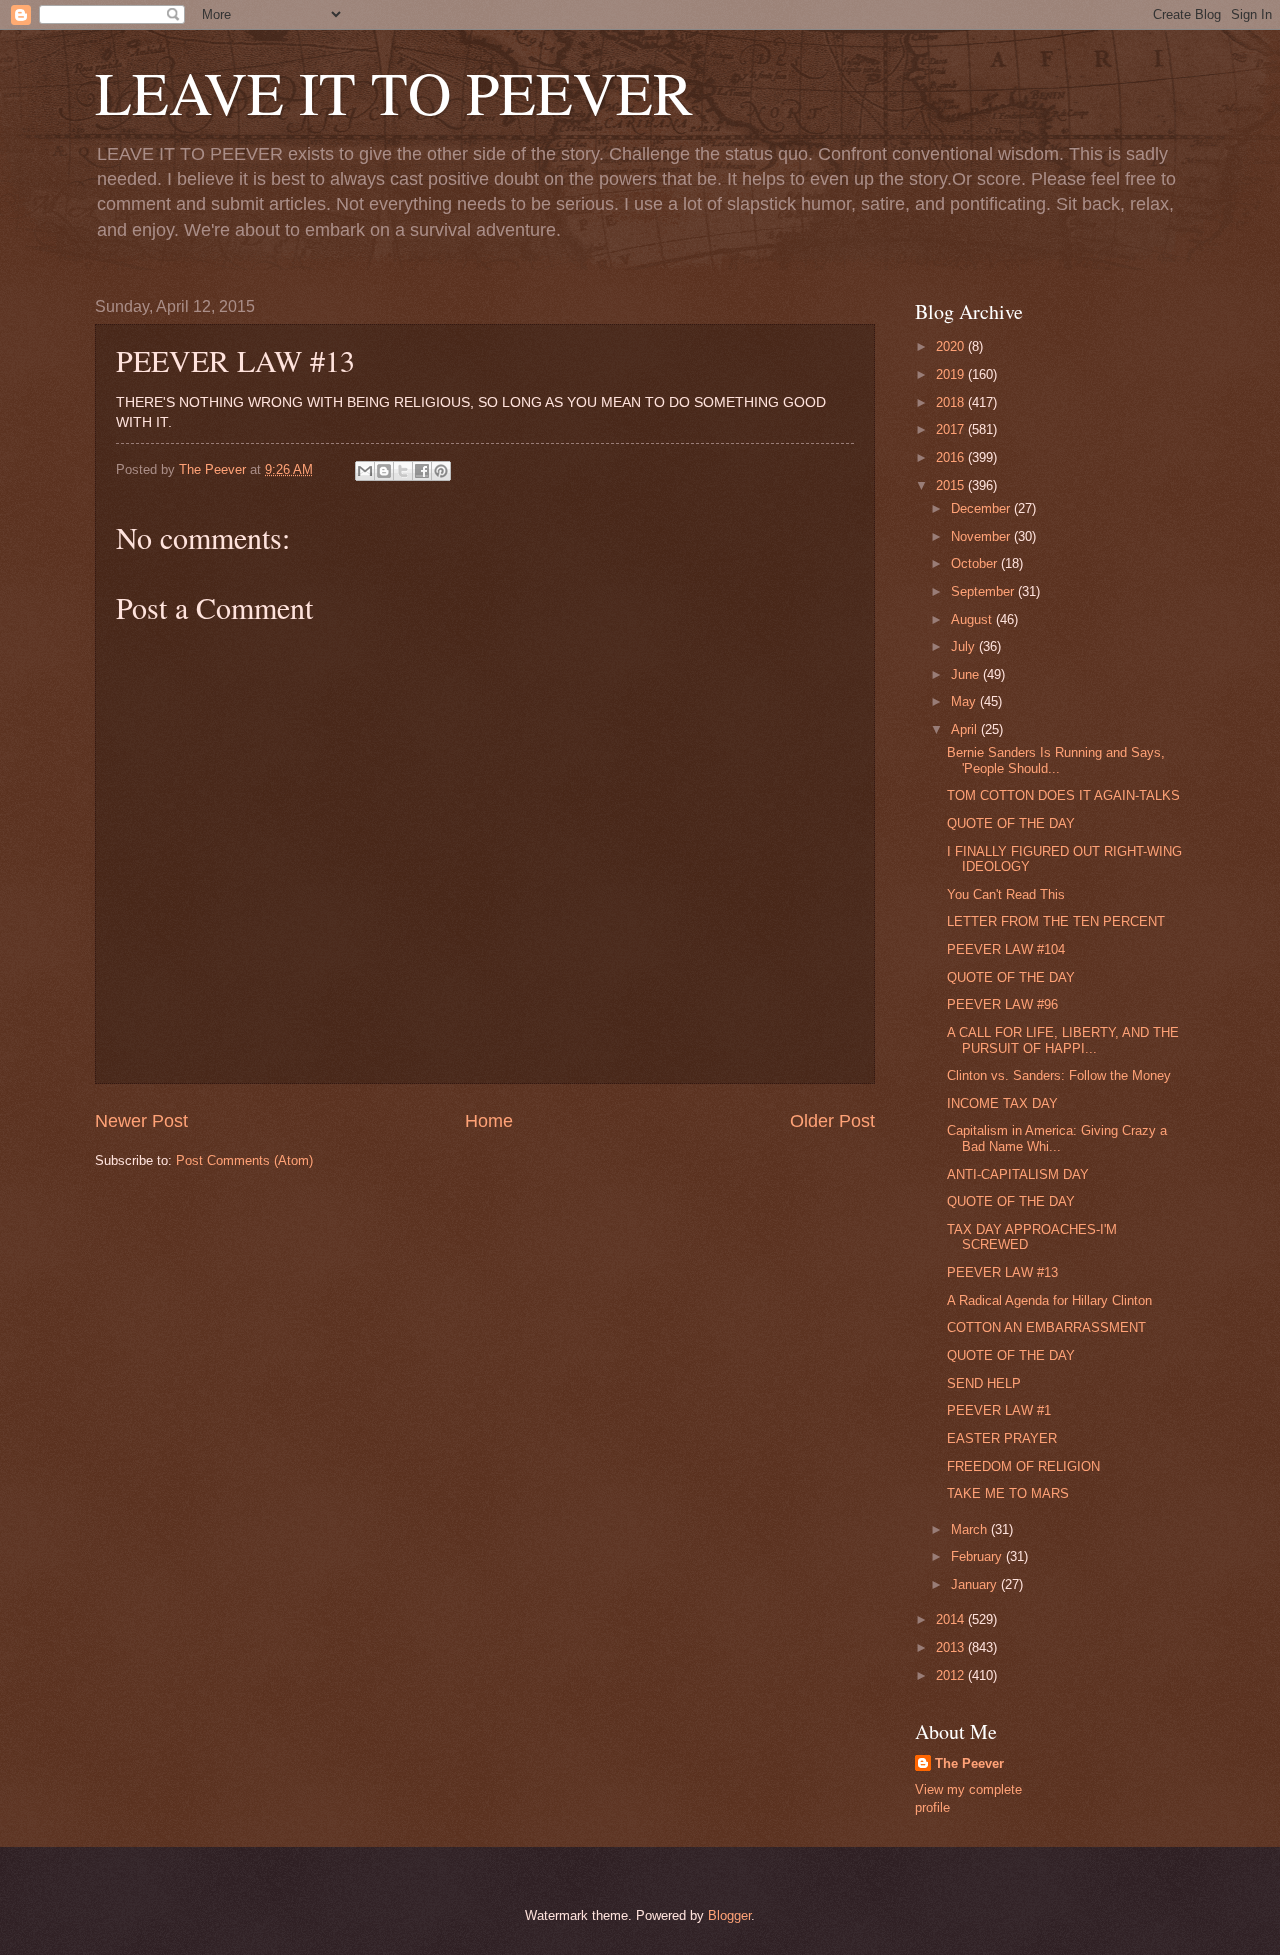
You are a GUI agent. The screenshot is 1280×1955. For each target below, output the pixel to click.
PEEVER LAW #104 (1006, 949)
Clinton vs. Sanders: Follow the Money (1059, 1075)
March (971, 1529)
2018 (952, 402)
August (973, 619)
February (978, 1556)
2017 (952, 429)
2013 (952, 1647)
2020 (952, 346)
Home (489, 1121)
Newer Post (141, 1121)
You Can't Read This (1006, 894)
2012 (952, 1675)
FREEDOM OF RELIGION (1023, 1466)
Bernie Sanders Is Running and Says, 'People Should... (1056, 760)
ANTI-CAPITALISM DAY (1018, 1174)
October (976, 563)
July (965, 646)
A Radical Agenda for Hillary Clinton (1049, 1300)
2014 (952, 1619)
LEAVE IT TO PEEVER (394, 92)
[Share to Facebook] (422, 471)
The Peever (969, 1763)
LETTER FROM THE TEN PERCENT (1056, 921)
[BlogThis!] (384, 471)
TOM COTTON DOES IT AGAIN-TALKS (1063, 795)
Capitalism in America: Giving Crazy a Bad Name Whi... (1057, 1138)
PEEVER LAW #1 (999, 1410)
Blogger (729, 1915)
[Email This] (365, 471)
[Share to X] (403, 471)
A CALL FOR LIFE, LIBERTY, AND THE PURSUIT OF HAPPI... (1063, 1040)
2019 (952, 374)
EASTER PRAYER (1002, 1438)
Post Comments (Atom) (244, 1160)
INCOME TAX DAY (1002, 1103)
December (982, 508)
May (965, 701)
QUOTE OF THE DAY (1011, 823)
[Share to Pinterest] (441, 471)
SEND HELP (984, 1383)
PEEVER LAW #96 (1002, 1004)
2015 (952, 485)
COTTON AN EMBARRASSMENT (1046, 1327)
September (984, 591)
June (967, 674)
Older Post (832, 1121)
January (976, 1584)
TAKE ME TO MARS (1008, 1493)
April (966, 729)
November (982, 536)
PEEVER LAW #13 (1002, 1272)
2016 (952, 457)
